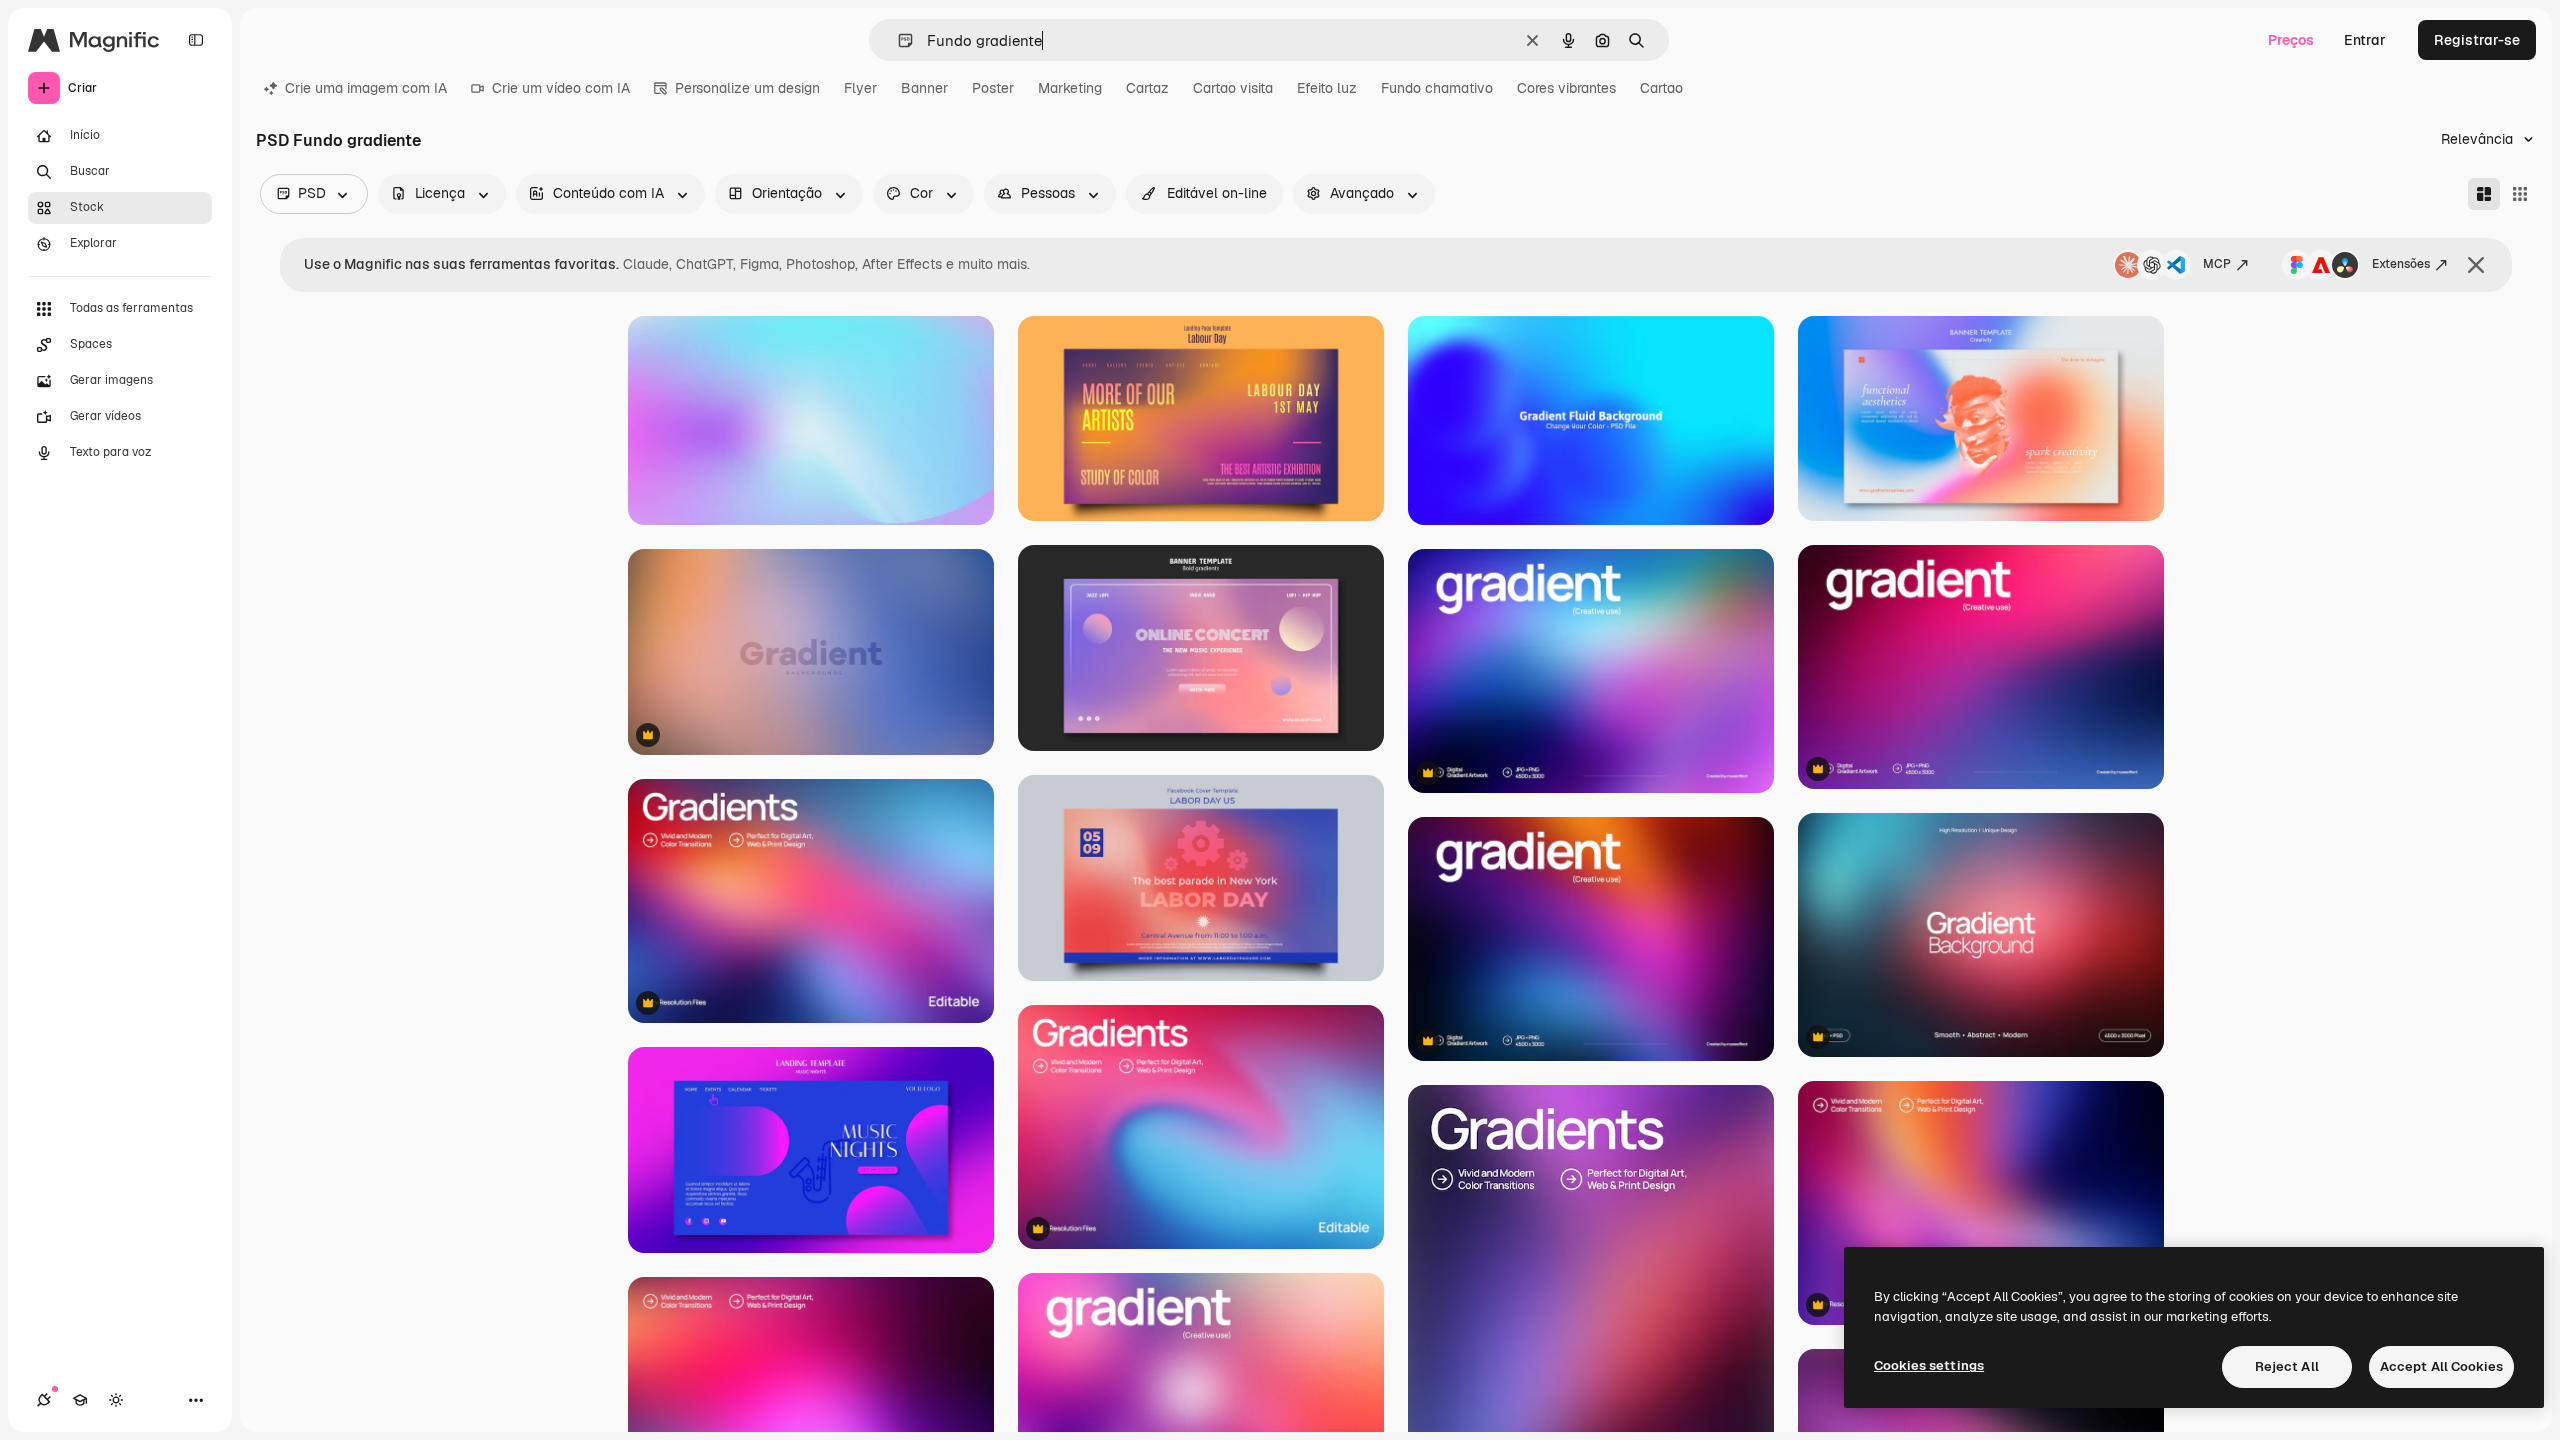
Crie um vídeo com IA (561, 88)
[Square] (2520, 194)
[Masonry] (2484, 194)
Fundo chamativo (1437, 88)
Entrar (2365, 40)
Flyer (860, 88)
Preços (2291, 40)
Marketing (1070, 88)
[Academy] (80, 1400)
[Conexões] (44, 1400)
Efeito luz (1327, 88)
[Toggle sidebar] (196, 40)
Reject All (2287, 1366)
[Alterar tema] (116, 1400)
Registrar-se (2477, 40)
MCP (2217, 264)
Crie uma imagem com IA (366, 88)
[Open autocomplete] (897, 40)
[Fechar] (2476, 265)
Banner (924, 88)
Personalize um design (747, 88)
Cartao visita (1233, 88)
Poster (993, 88)
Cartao (1661, 88)
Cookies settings (1929, 1365)
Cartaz (1147, 88)
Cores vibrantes (1566, 88)
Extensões (2401, 264)
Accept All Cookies (2441, 1366)
